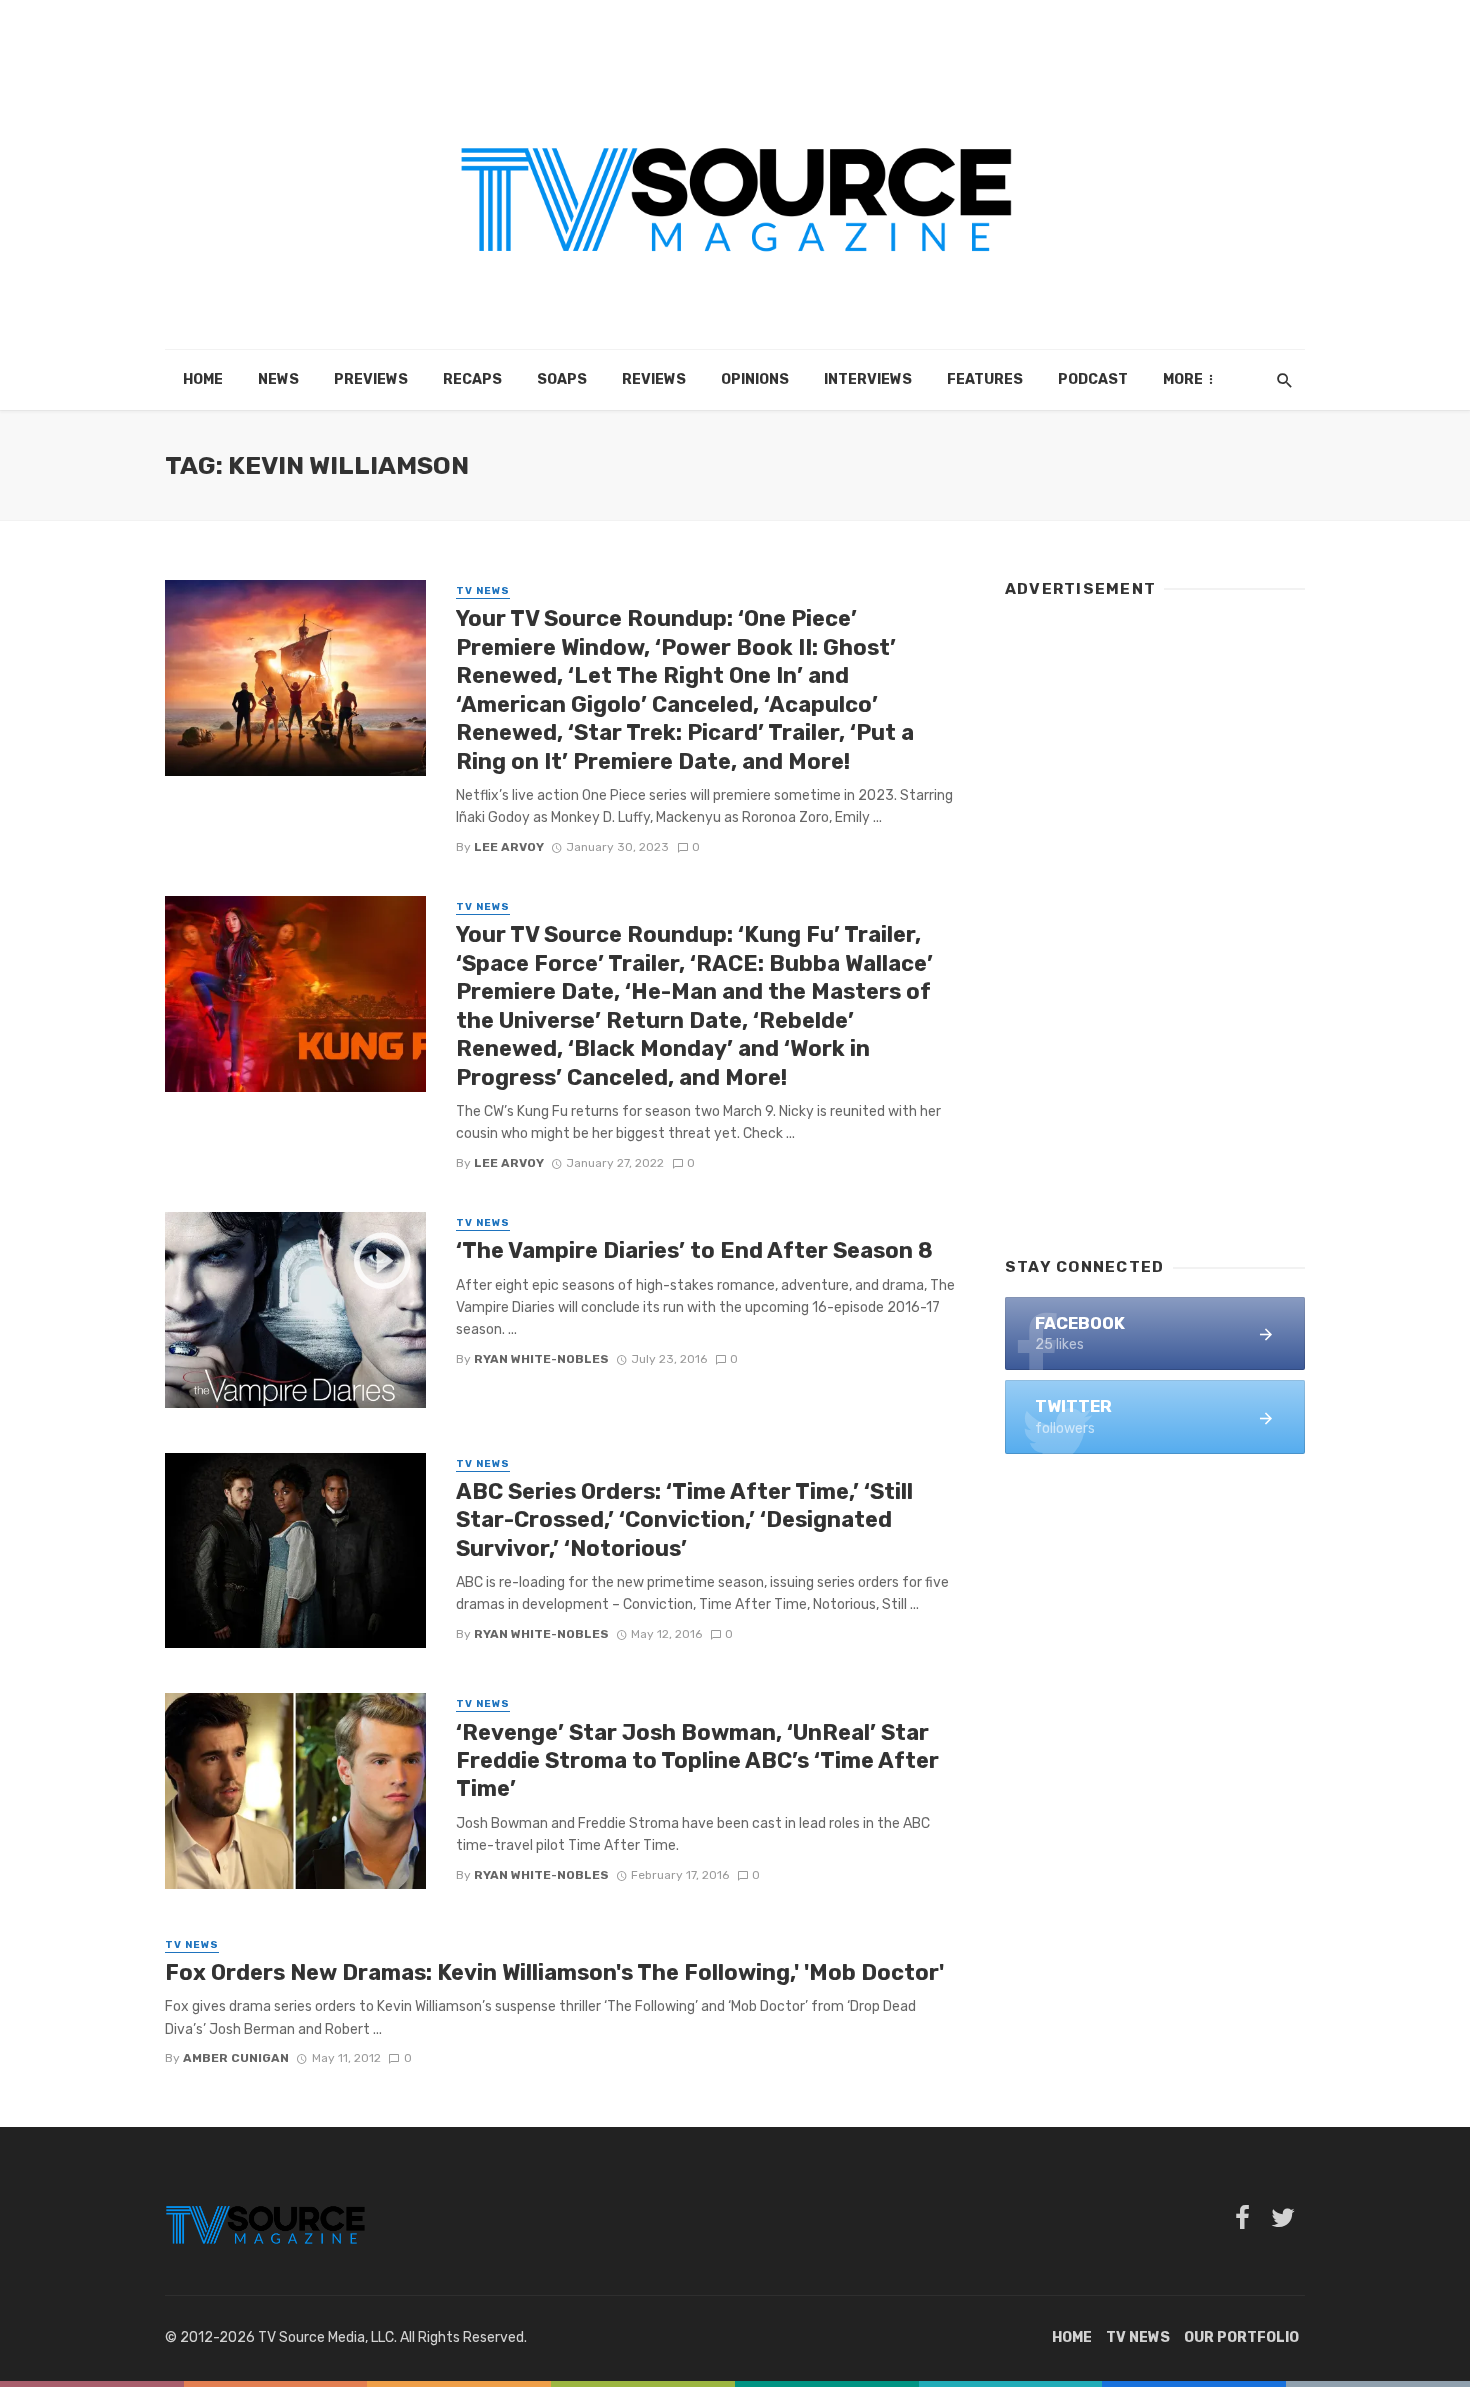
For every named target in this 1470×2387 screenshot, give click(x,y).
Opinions (755, 379)
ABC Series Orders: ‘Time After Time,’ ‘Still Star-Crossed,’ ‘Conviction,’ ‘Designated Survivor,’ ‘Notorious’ (684, 1520)
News (278, 379)
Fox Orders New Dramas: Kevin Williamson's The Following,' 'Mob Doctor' (554, 1972)
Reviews (654, 379)
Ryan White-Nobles (541, 1359)
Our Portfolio (1241, 2337)
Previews (371, 379)
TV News (483, 591)
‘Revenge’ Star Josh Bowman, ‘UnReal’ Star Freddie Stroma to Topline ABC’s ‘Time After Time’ (697, 1761)
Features (985, 379)
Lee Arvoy (509, 847)
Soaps (562, 379)
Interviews (868, 379)
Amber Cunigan (236, 2058)
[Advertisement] (1155, 918)
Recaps (472, 379)
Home (203, 379)
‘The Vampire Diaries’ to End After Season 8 (694, 1250)
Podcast (1093, 379)
